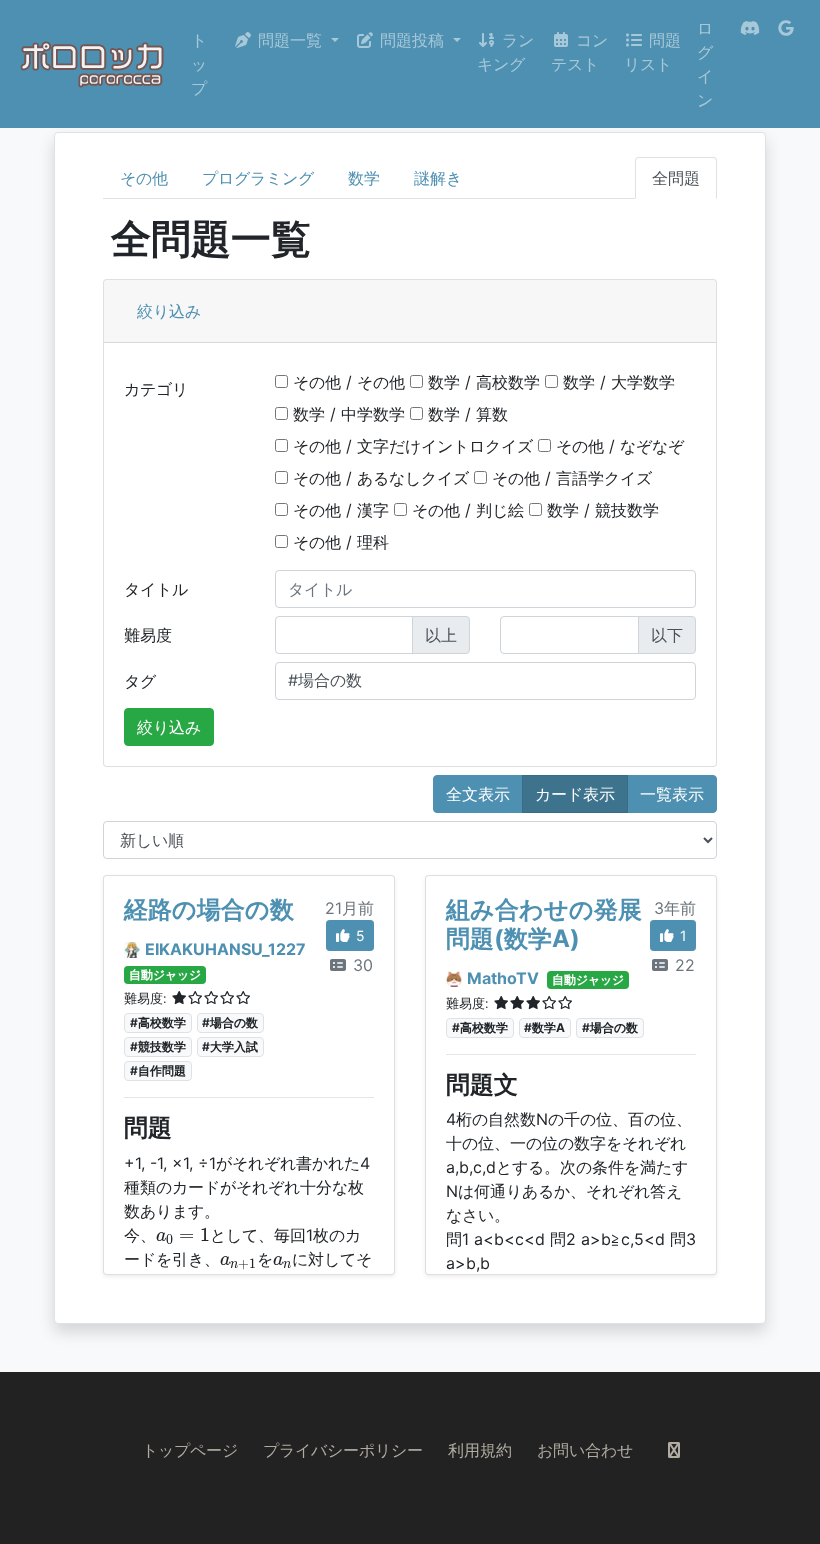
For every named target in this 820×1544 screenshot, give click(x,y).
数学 (364, 178)
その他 (144, 178)
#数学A (544, 1027)
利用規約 (480, 1450)
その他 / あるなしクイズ (378, 478)
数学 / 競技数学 (600, 510)
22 (682, 965)
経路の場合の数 (209, 909)
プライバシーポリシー (343, 1450)
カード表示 (575, 794)
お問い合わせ (585, 1450)
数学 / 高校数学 (481, 382)
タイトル (156, 589)
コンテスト (579, 52)
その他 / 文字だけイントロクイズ (410, 446)
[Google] (786, 64)
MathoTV (503, 978)
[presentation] (183, 1236)
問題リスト (652, 52)
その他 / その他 (346, 382)
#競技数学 (158, 1046)
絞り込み (169, 311)
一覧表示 (672, 794)
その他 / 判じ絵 (465, 510)
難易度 (148, 635)
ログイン (705, 64)
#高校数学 (158, 1022)
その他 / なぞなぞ (617, 446)
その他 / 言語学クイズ (569, 478)
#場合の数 (230, 1022)
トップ (199, 64)
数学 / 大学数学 (616, 382)
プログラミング (258, 178)
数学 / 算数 (465, 414)
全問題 (676, 178)
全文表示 (478, 794)
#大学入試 (230, 1046)
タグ (140, 681)
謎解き (438, 178)
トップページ (190, 1450)
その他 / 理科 (338, 542)
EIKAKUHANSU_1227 (225, 949)
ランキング (505, 52)
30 (360, 965)
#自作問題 (158, 1070)
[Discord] (750, 64)
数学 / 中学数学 (346, 414)
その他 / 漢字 (338, 510)
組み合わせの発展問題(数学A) (544, 924)
